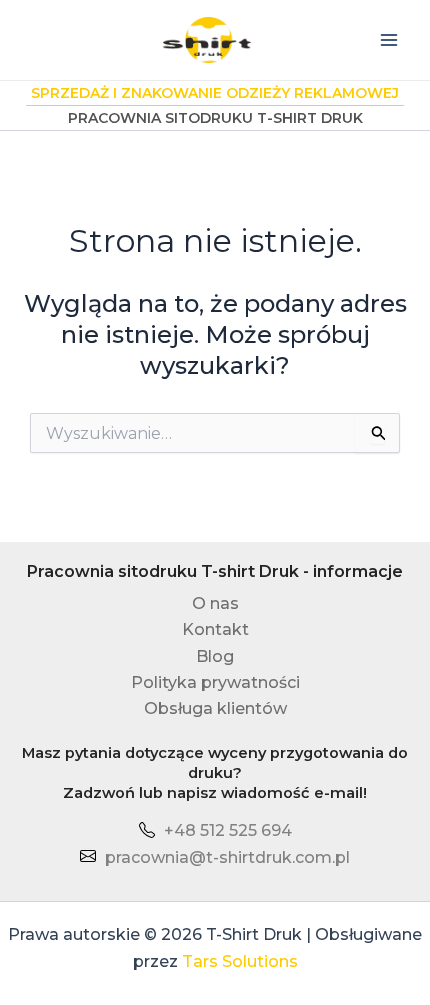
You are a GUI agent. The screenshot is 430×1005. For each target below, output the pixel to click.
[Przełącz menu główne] (389, 40)
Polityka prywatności (215, 682)
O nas (215, 603)
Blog (215, 656)
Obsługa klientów (215, 708)
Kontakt (215, 629)
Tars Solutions (240, 961)
